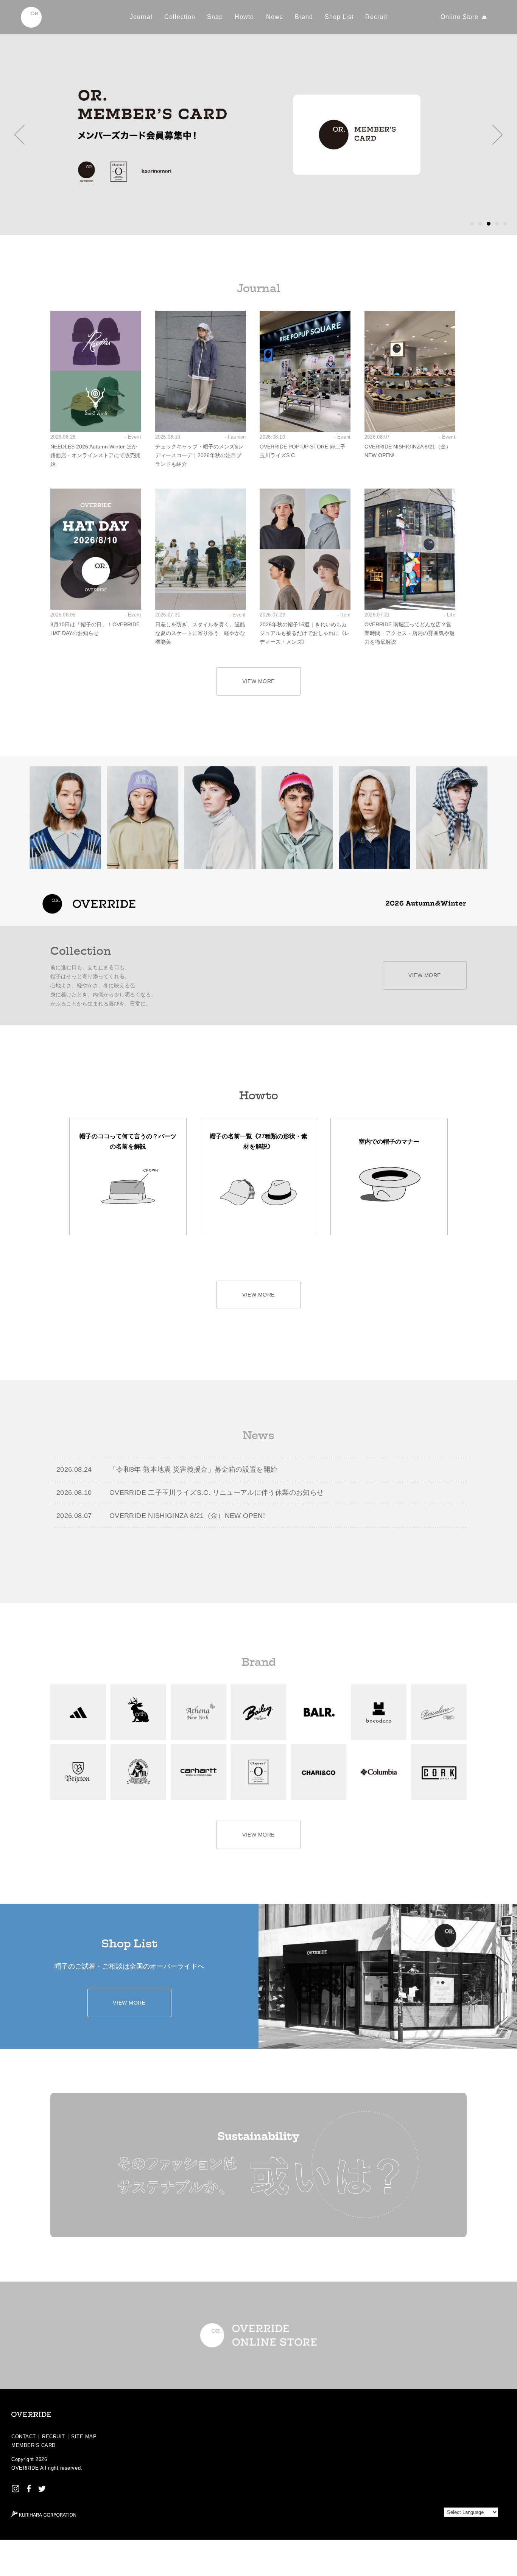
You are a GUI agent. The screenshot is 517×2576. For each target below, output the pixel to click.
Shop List (339, 17)
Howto (244, 17)
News (275, 17)
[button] (19, 135)
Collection (180, 17)
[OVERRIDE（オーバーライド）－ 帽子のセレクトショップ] (31, 17)
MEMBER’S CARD (33, 2445)
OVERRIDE (25, 2468)
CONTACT (24, 2437)
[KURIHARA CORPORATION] (44, 2514)
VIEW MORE (258, 681)
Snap (215, 17)
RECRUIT (54, 2437)
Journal (141, 17)
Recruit (376, 17)
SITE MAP (84, 2437)
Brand (304, 17)
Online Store (460, 17)
